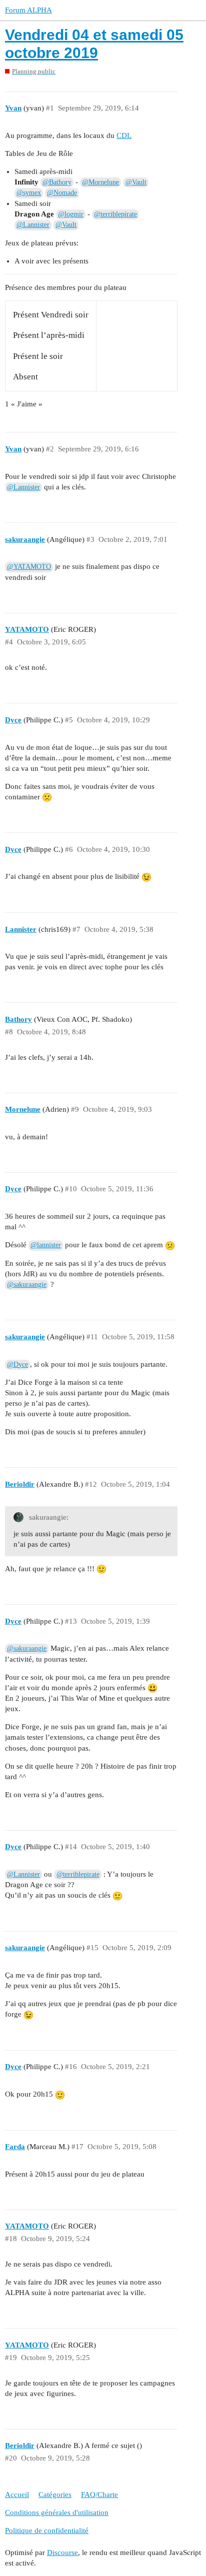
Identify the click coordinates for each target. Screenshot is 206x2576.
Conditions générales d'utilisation (57, 2513)
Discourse (62, 2553)
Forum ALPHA (28, 10)
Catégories (55, 2495)
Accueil (17, 2495)
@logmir (71, 214)
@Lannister (33, 225)
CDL (124, 135)
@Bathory (57, 182)
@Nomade (62, 193)
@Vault (136, 182)
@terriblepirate (115, 214)
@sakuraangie (27, 1285)
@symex (29, 193)
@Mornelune (100, 182)
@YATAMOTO (29, 567)
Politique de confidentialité (47, 2531)
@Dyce (17, 1364)
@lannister (46, 1245)
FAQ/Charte (99, 2495)
